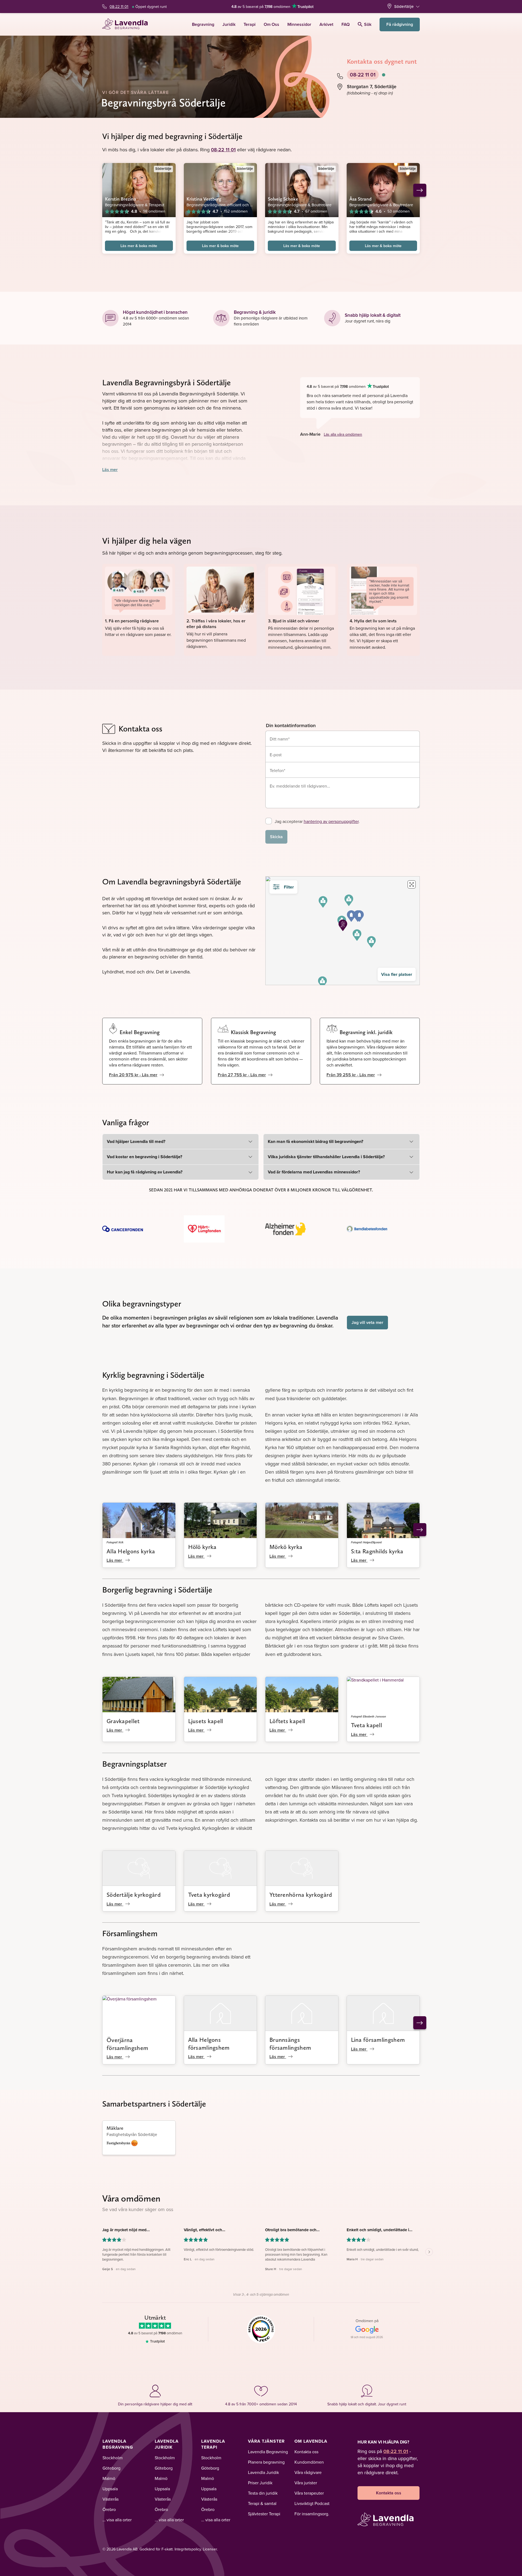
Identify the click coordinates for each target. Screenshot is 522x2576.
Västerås (111, 2499)
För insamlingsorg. (312, 2514)
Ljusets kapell (206, 1721)
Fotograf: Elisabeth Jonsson (369, 1716)
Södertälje (404, 6)
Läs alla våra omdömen (343, 434)
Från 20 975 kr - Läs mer (133, 1075)
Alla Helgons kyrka (131, 1551)
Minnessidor (299, 24)
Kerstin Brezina (121, 199)
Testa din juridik (263, 2493)
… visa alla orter (117, 2520)
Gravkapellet (123, 1721)
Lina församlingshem (378, 2040)
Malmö (109, 2478)
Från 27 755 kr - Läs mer (242, 1075)
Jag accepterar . (317, 821)
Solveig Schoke (283, 199)
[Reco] (261, 2329)
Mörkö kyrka (286, 1547)
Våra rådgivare (308, 2472)
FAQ (346, 24)
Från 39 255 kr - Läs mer (351, 1075)
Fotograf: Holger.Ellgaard (366, 1542)
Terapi (250, 24)
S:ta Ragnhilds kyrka (377, 1551)
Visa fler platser (397, 974)
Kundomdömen (309, 2462)
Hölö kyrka (202, 1547)
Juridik (229, 24)
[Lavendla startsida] (127, 24)
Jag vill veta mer (367, 1322)
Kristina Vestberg (204, 199)
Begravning (203, 24)
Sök (368, 24)
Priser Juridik (260, 2483)
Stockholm (113, 2458)
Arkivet (326, 24)
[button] (371, 942)
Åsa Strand (361, 199)
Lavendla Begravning (118, 2444)
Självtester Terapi (264, 2514)
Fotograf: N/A (115, 1542)
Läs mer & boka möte (139, 246)
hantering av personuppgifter (331, 821)
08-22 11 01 (119, 7)
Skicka (276, 837)
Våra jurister (306, 2483)
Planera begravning (266, 2462)
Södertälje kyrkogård (134, 1895)
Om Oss (271, 24)
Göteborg (111, 2468)
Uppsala (110, 2489)
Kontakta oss (306, 2452)
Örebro (109, 2509)
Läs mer (110, 470)
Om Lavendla (311, 2441)
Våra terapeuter (309, 2493)
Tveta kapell (367, 1725)
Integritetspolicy (188, 2549)
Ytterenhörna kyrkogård (301, 1895)
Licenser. (210, 2549)
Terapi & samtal (262, 2503)
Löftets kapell (287, 1721)
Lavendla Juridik (167, 2444)
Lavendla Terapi (213, 2444)
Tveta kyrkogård (209, 1895)
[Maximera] (412, 884)
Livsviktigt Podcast (312, 2503)
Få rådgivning (400, 24)
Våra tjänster (266, 2441)
